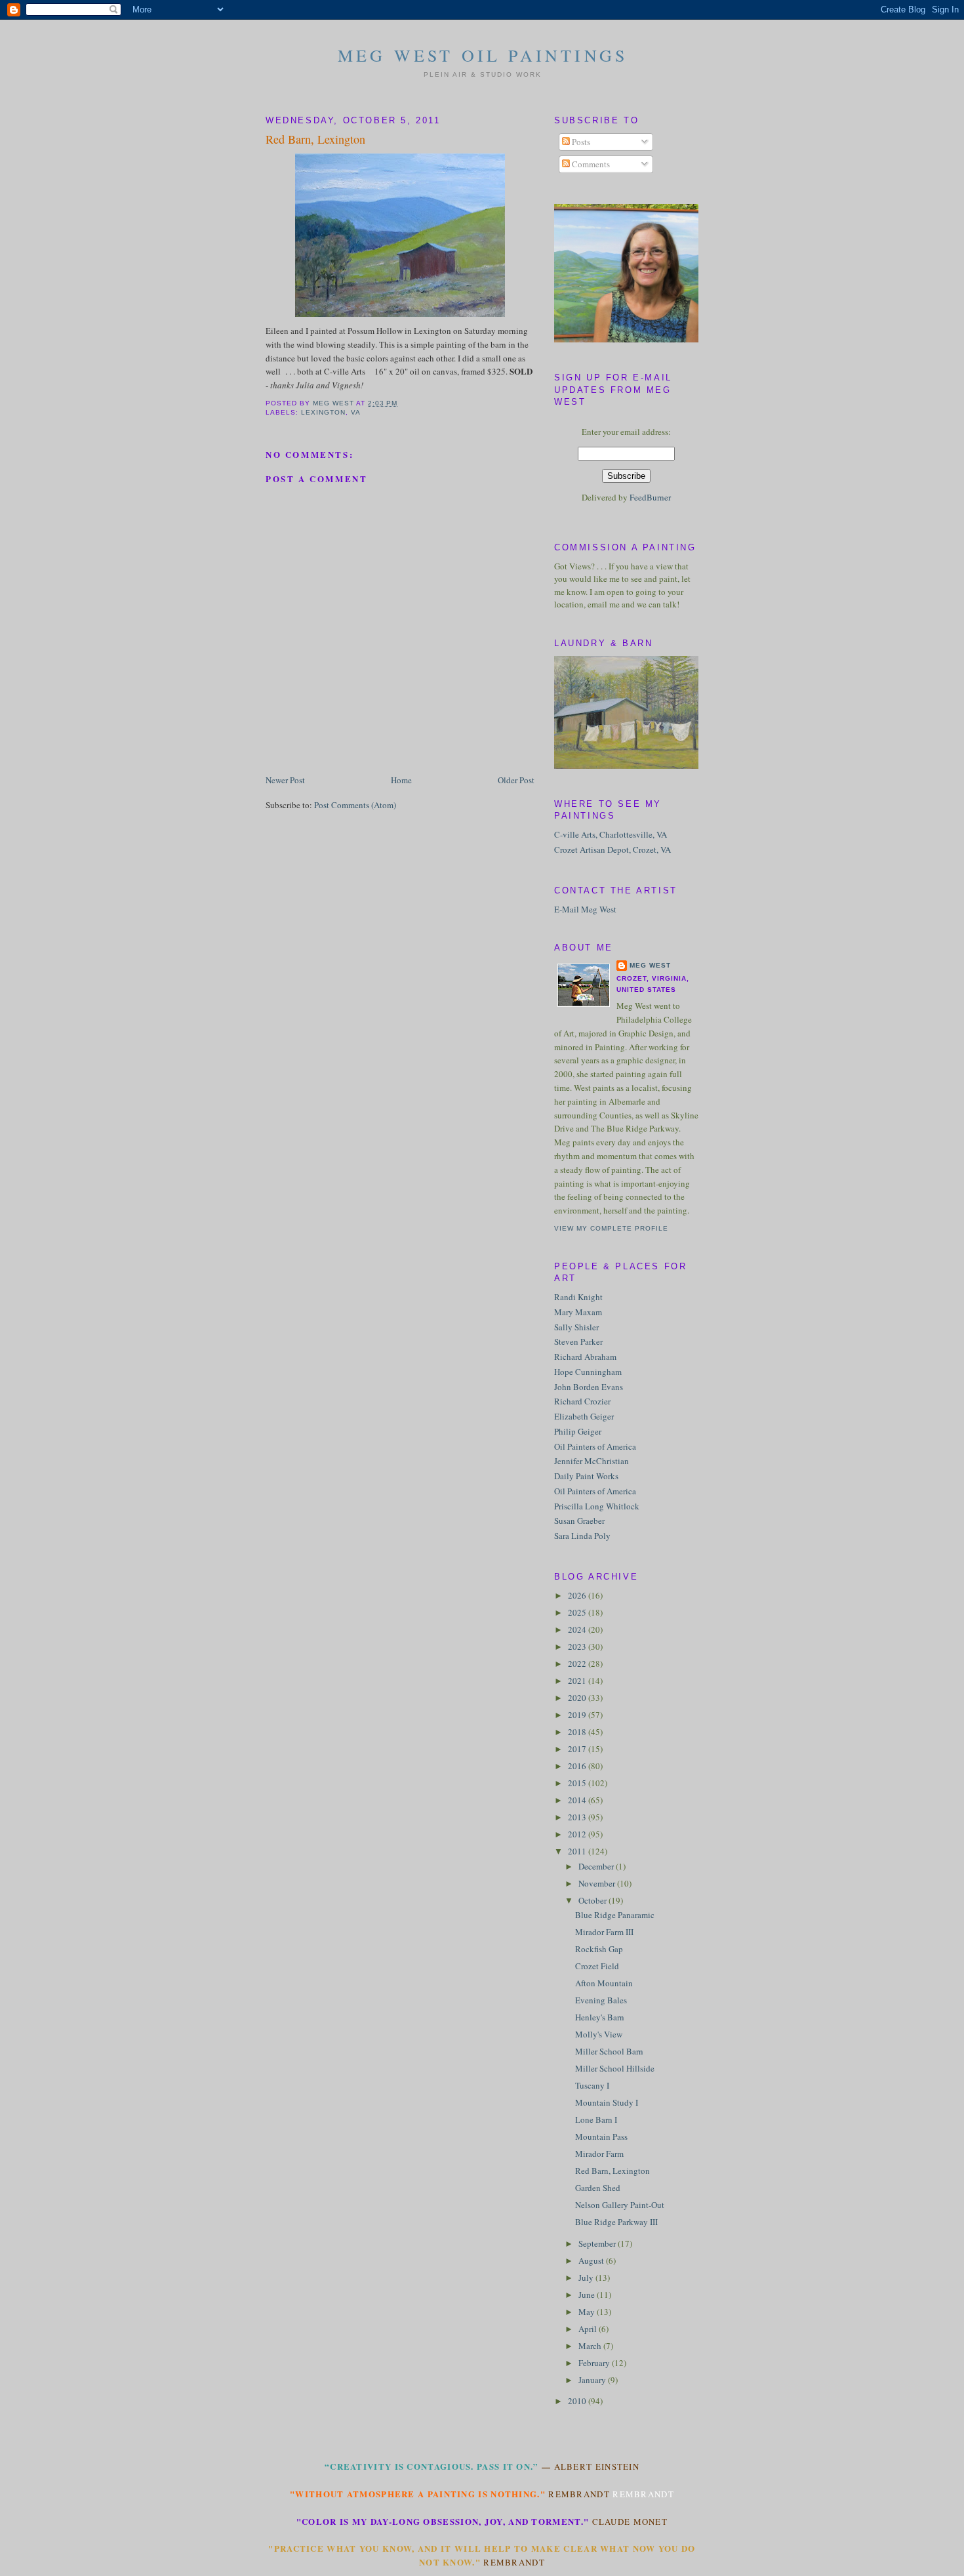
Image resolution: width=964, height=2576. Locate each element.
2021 (578, 1681)
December (597, 1866)
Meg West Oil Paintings (483, 55)
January (593, 2380)
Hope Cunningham (588, 1372)
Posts (580, 142)
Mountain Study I (607, 2102)
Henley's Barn (600, 2017)
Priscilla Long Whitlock (597, 1506)
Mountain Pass (601, 2136)
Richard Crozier (582, 1401)
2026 (578, 1595)
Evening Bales (601, 2000)
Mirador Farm (599, 2154)
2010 (578, 2401)
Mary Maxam (578, 1312)
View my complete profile (611, 1228)
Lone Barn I (596, 2119)
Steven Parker (578, 1341)
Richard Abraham (585, 1357)
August (592, 2260)
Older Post (516, 780)
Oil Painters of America (595, 1446)
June (588, 2295)
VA (356, 412)
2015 (578, 1783)
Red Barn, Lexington (613, 2171)
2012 (578, 1834)
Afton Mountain (604, 1983)
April (589, 2329)
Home (401, 780)
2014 (578, 1800)
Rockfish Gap (599, 1949)
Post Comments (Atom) (355, 805)
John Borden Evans (589, 1387)
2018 (578, 1732)
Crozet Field (597, 1966)
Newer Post (285, 780)
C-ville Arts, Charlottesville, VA (611, 834)
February (595, 2363)
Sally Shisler (576, 1327)
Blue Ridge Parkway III (616, 2222)
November (598, 1883)
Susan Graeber (579, 1521)
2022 (578, 1664)
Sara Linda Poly (582, 1536)
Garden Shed (598, 2188)
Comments (590, 164)
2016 (578, 1766)
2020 (578, 1698)
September (598, 2243)
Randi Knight (578, 1297)
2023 (578, 1646)
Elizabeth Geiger (584, 1416)
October (593, 1900)
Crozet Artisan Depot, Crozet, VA (613, 849)
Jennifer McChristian (592, 1461)
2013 (578, 1817)
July (587, 2278)
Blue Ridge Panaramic (615, 1915)
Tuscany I (592, 2085)
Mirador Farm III (604, 1932)
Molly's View (599, 2034)
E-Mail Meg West (585, 909)
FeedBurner (650, 497)
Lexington (323, 412)
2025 (578, 1612)
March (591, 2346)
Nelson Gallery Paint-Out (620, 2205)
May (588, 2312)
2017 (578, 1749)
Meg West (650, 965)
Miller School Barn (609, 2051)
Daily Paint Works (586, 1476)
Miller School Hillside (615, 2068)
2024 (578, 1629)
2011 (578, 1851)
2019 (578, 1715)
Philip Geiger (578, 1431)
